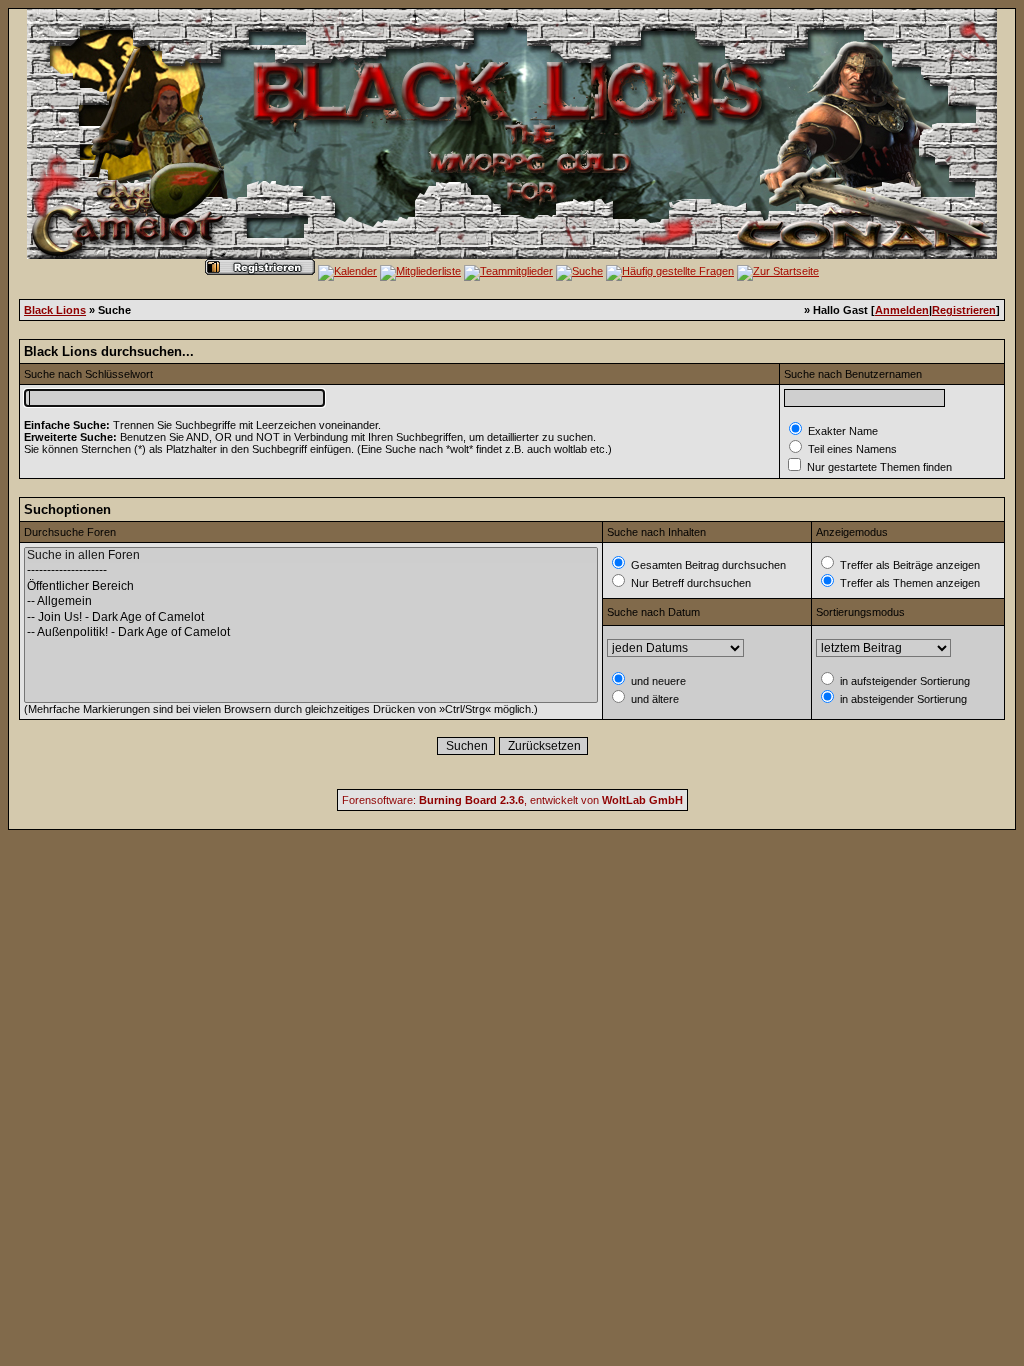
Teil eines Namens (851, 449)
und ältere (653, 699)
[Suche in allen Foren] (311, 555)
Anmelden (902, 310)
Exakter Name (841, 431)
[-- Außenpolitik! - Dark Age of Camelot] (311, 632)
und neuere (657, 681)
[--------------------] (311, 570)
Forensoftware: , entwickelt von (512, 800)
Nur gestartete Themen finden (878, 467)
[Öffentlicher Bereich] (311, 586)
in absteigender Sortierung (902, 699)
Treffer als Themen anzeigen (908, 583)
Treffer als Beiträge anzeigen (908, 565)
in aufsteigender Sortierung (903, 681)
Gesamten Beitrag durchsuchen (707, 565)
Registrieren (964, 310)
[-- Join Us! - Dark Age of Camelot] (311, 617)
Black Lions (55, 310)
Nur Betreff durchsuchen (689, 583)
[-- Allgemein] (311, 601)
